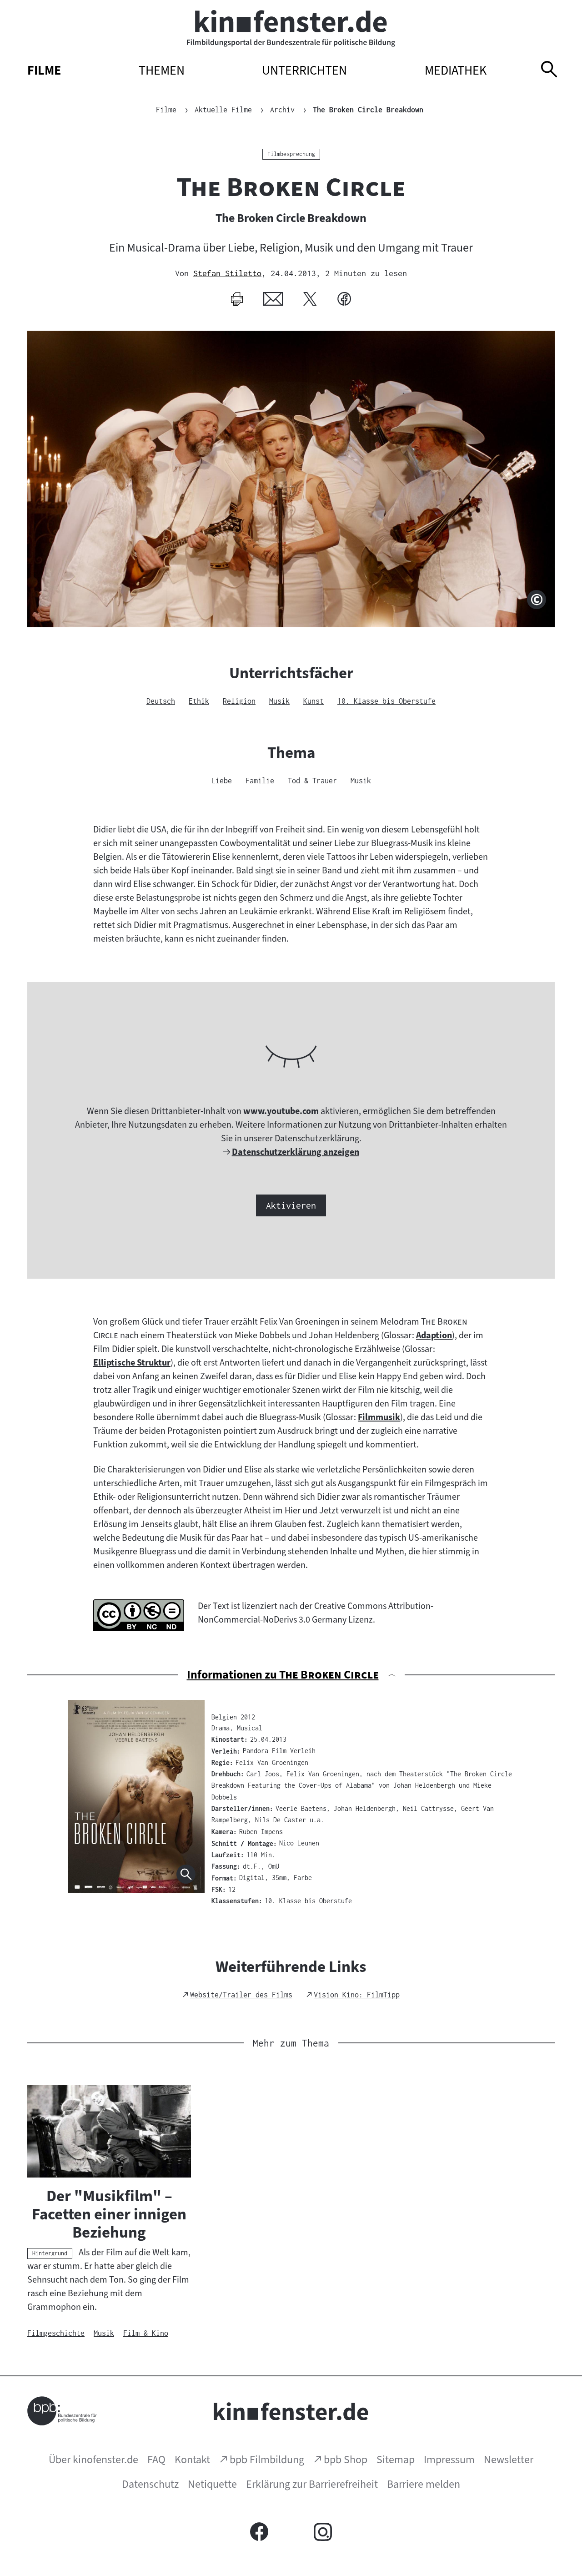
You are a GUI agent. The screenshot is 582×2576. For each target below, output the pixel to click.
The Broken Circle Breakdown (368, 110)
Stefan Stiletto (227, 273)
